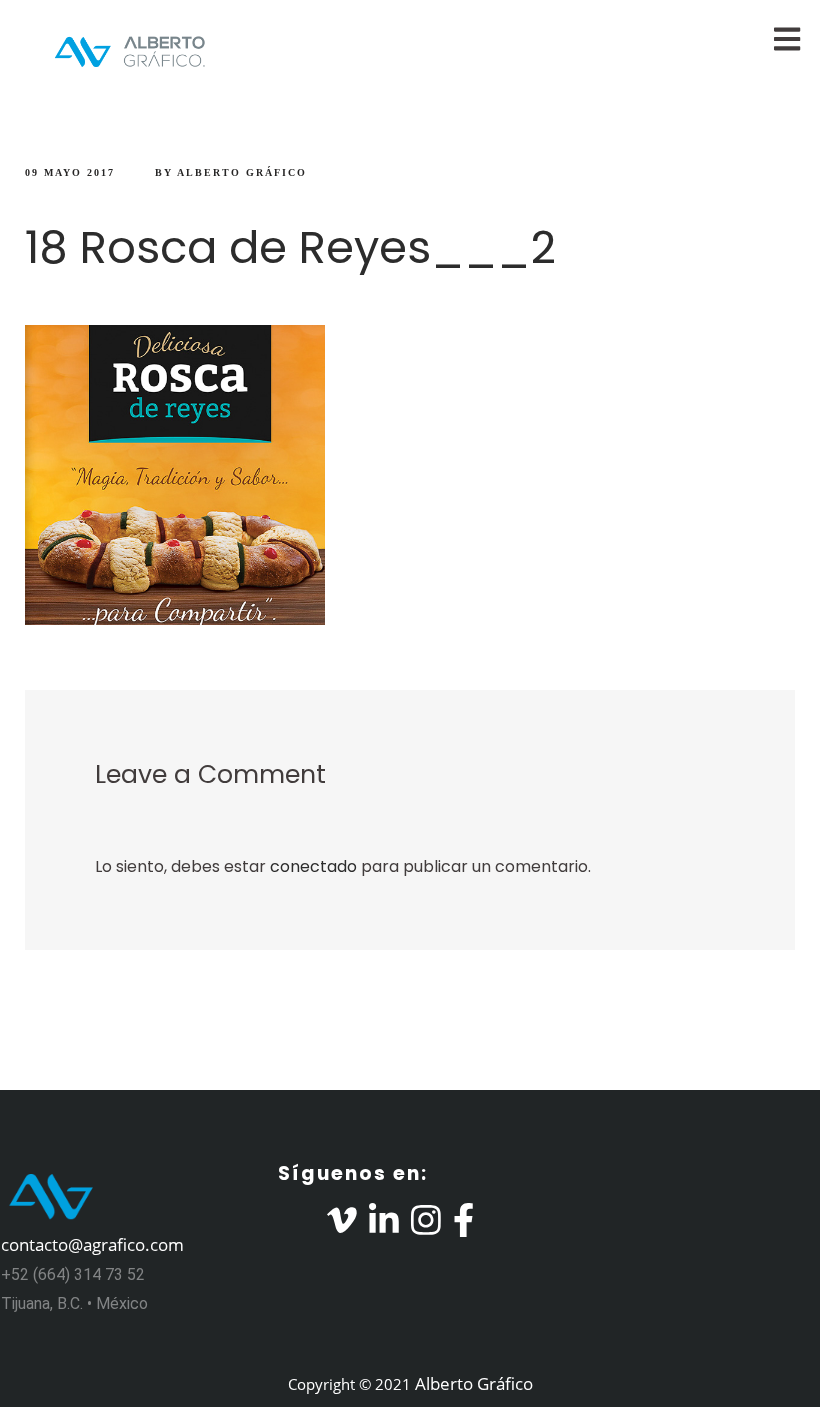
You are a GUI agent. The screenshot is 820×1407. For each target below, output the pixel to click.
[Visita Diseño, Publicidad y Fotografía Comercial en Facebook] (463, 1225)
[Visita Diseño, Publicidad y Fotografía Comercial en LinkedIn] (384, 1225)
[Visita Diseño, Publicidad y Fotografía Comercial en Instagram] (426, 1225)
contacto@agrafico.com (92, 1244)
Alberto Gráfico (242, 172)
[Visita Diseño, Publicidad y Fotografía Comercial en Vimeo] (342, 1225)
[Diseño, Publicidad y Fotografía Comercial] (115, 51)
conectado (313, 866)
